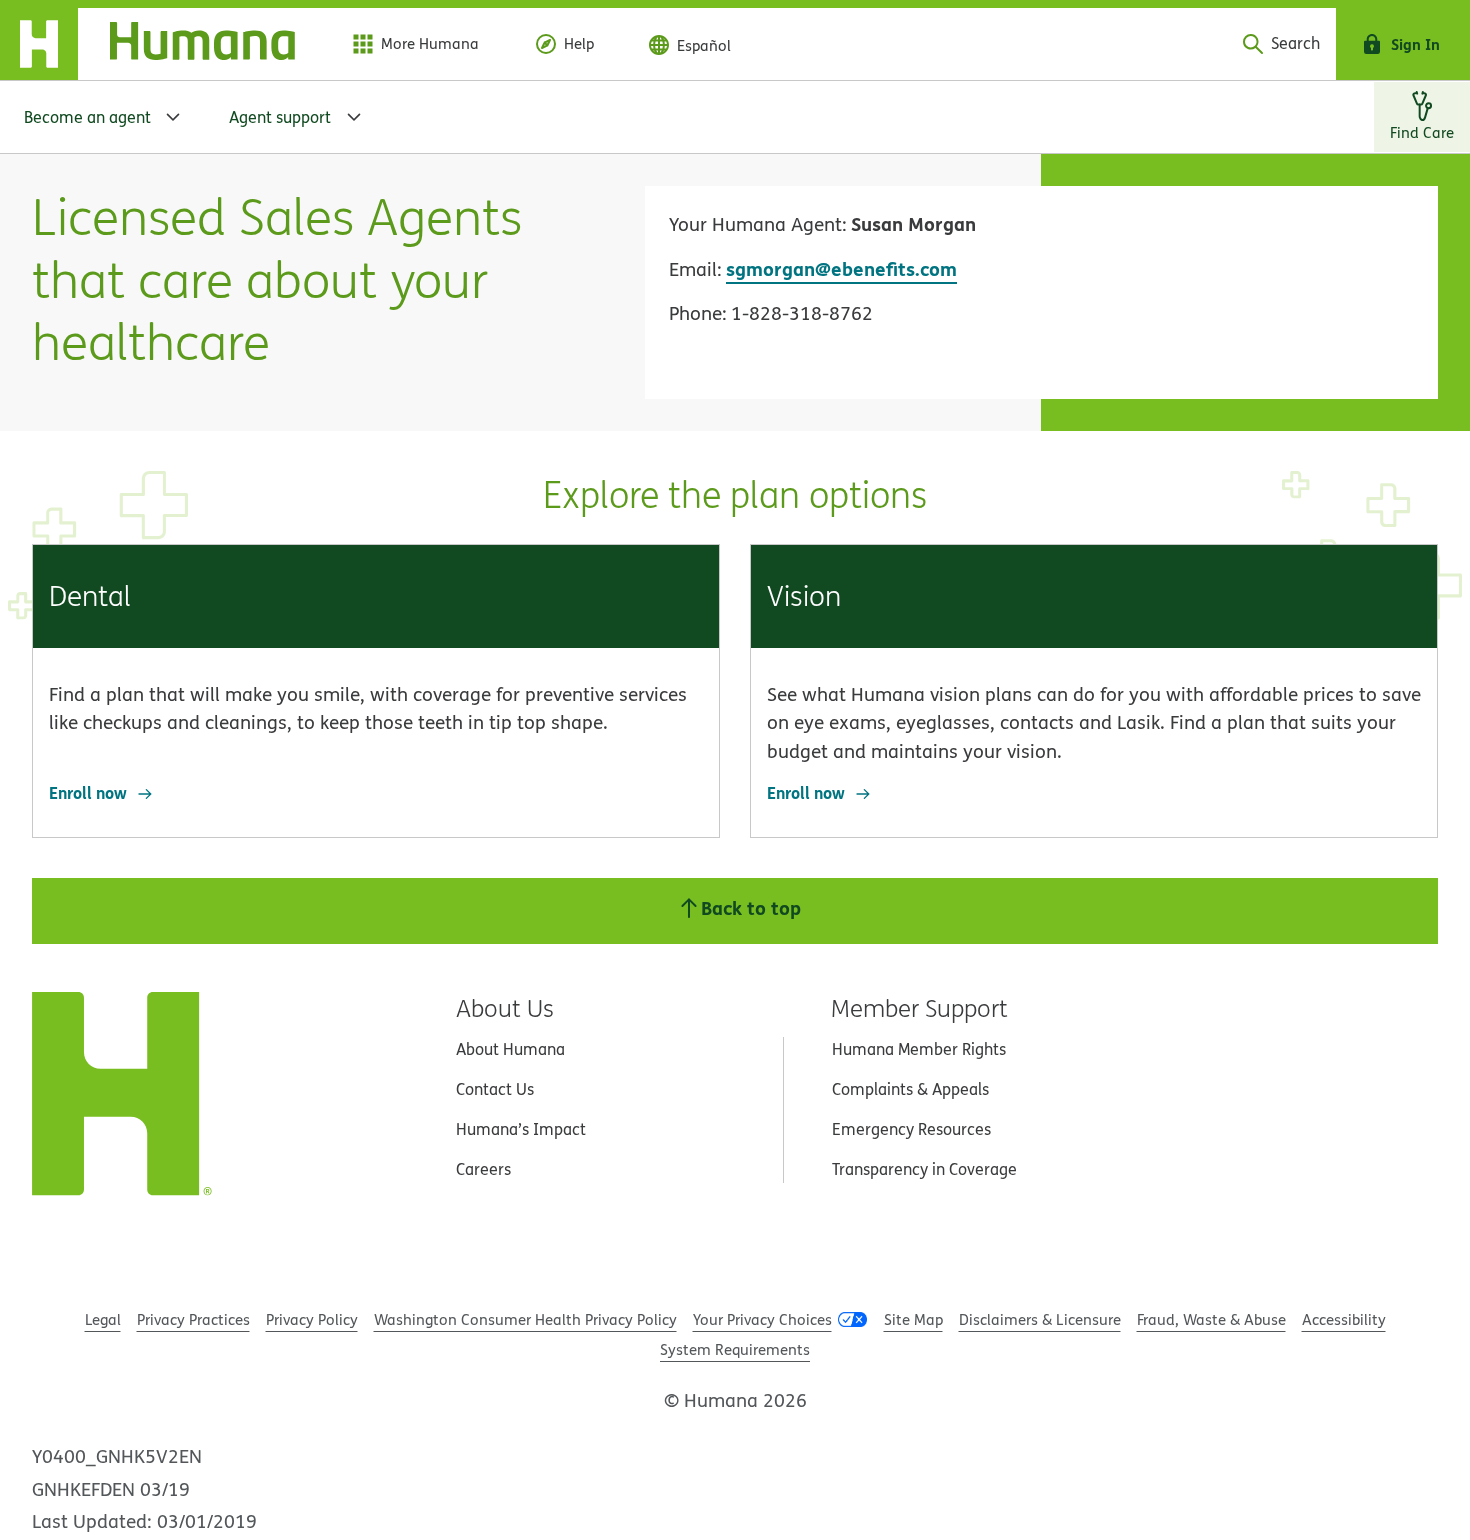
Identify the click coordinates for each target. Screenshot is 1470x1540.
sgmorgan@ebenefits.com (841, 268)
